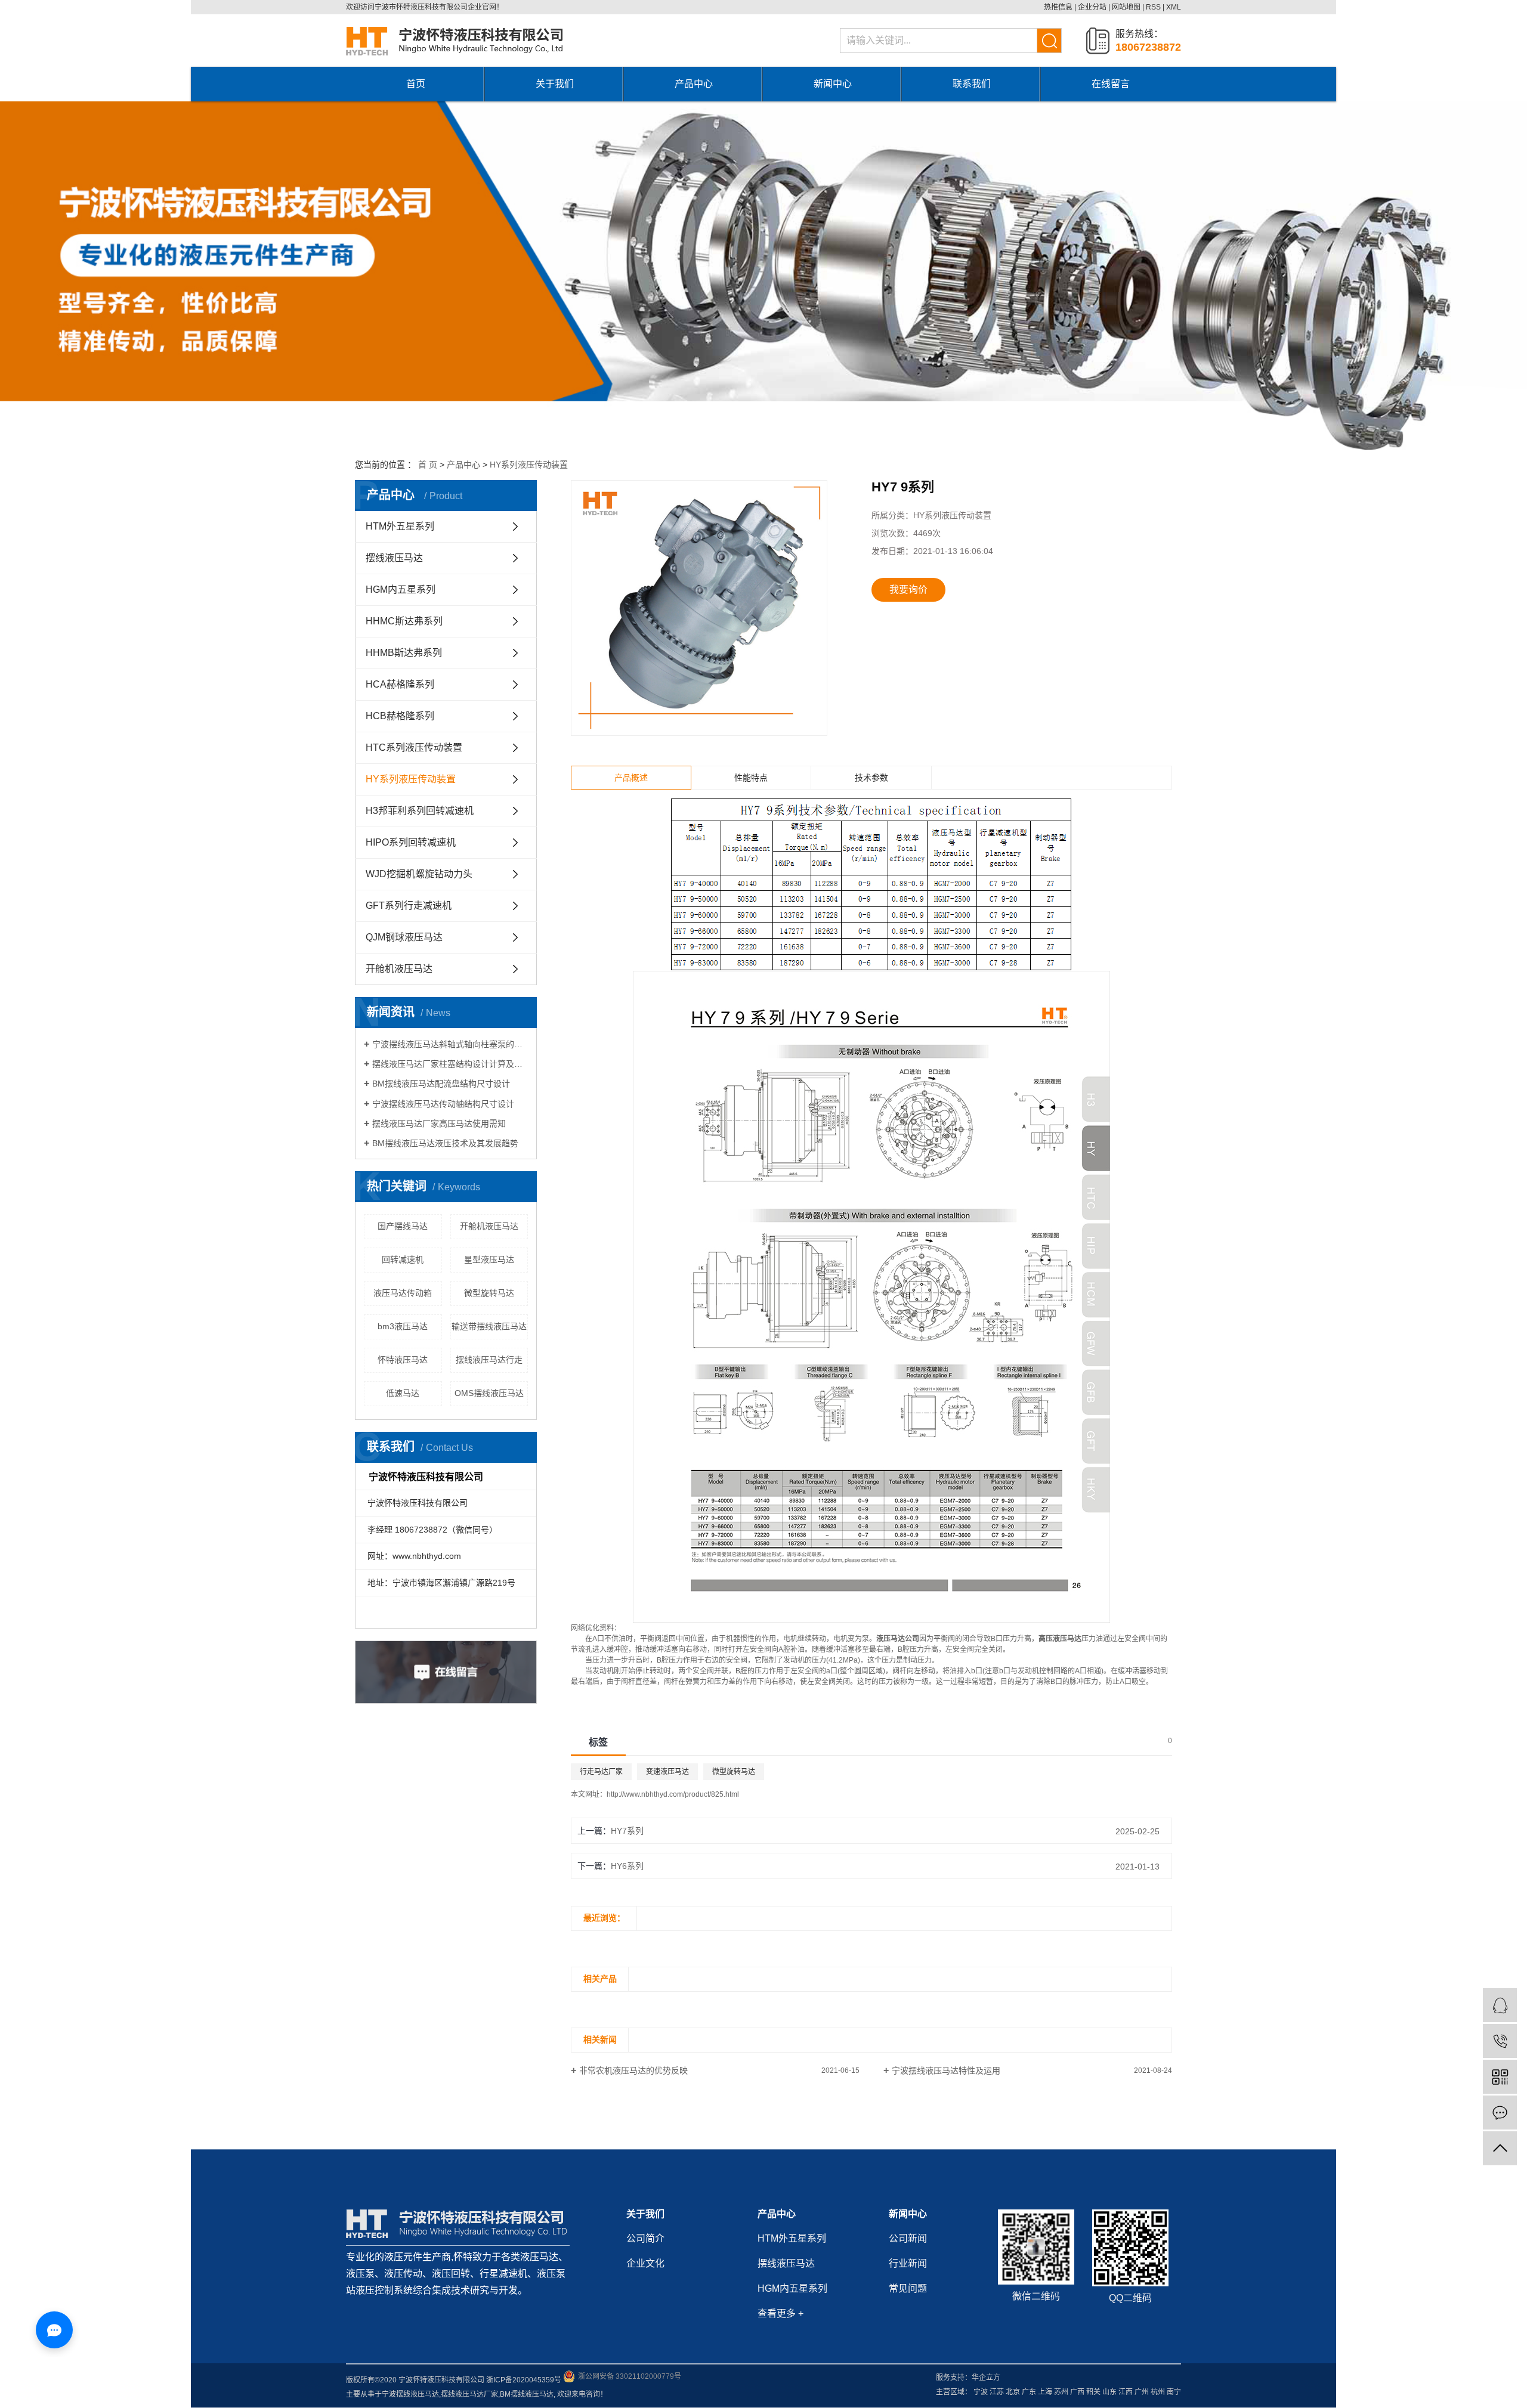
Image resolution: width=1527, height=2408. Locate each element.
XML (1174, 7)
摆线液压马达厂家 (469, 2394)
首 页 (428, 465)
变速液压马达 (667, 1772)
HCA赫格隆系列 (400, 684)
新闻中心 (833, 84)
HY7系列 (627, 1831)
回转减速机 (403, 1259)
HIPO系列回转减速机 (411, 842)
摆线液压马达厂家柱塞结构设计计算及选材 (450, 1064)
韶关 (1093, 2392)
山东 (1109, 2392)
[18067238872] (1500, 2041)
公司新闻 (908, 2238)
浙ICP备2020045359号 (524, 2380)
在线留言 (1111, 84)
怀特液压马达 (403, 1360)
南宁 (1174, 2392)
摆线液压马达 (394, 558)
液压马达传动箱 (403, 1293)
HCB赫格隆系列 (400, 716)
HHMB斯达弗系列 (404, 653)
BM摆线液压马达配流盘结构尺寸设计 (441, 1084)
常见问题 (908, 2288)
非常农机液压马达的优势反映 (633, 2070)
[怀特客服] (1500, 2005)
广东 (1029, 2392)
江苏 (997, 2392)
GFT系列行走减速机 (409, 906)
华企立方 (986, 2378)
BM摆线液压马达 (527, 2394)
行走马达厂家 (601, 1772)
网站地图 (1126, 7)
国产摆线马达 (403, 1226)
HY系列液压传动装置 (529, 465)
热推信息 (1058, 7)
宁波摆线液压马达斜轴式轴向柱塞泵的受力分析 (450, 1044)
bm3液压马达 (403, 1326)
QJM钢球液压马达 (404, 937)
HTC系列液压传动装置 (414, 748)
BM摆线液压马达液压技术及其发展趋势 (445, 1143)
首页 (416, 84)
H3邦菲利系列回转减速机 (420, 811)
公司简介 (645, 2238)
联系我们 (972, 84)
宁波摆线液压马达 (410, 2394)
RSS (1153, 7)
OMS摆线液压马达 (489, 1393)
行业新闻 (908, 2263)
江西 (1126, 2392)
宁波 (981, 2392)
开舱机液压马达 (399, 969)
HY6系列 (627, 1866)
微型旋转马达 (489, 1293)
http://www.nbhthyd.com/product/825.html (673, 1794)
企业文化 (645, 2263)
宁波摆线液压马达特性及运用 (946, 2070)
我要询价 (908, 589)
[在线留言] (1500, 2113)
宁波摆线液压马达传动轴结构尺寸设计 (443, 1104)
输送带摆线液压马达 (489, 1326)
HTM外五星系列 (400, 526)
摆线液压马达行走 (489, 1360)
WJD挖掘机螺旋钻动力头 (419, 874)
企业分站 (1092, 7)
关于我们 (555, 84)
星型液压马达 (489, 1259)
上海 (1045, 2392)
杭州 (1158, 2392)
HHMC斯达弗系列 (404, 621)
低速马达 (403, 1393)
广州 (1142, 2392)
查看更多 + (780, 2313)
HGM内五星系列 (401, 589)
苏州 (1061, 2392)
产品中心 (694, 84)
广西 (1077, 2392)
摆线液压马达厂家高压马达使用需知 (439, 1123)
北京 (1013, 2392)
